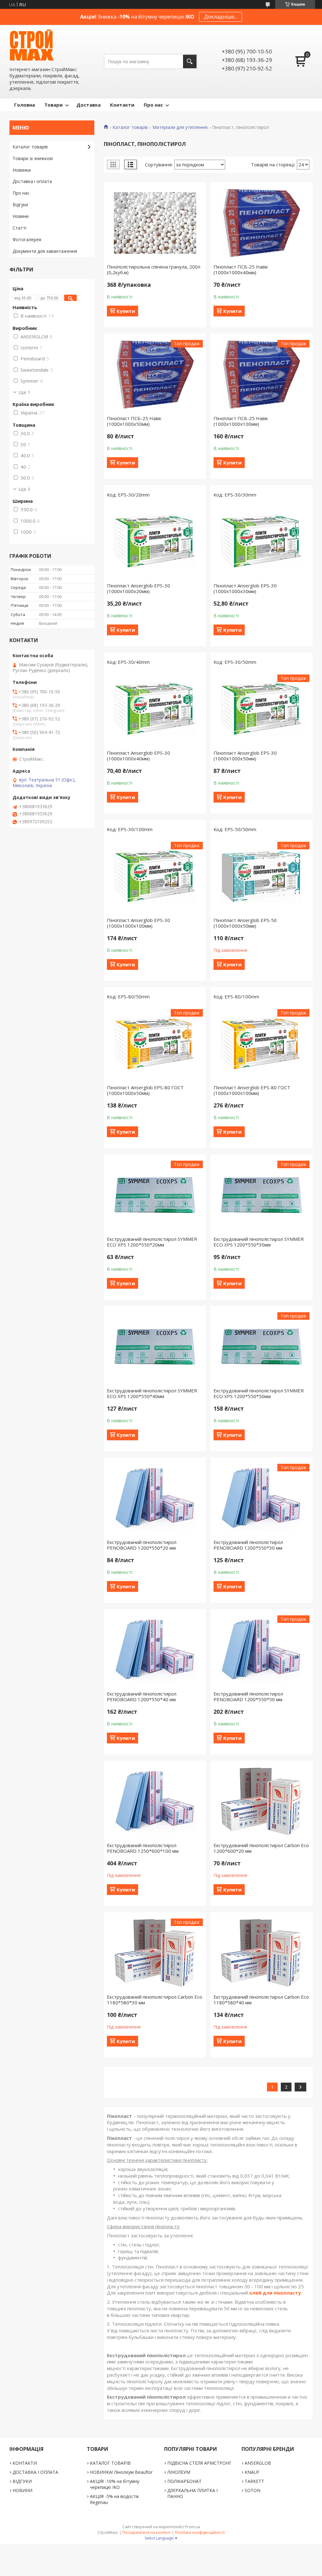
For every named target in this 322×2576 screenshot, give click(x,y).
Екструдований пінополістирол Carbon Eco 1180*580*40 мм (261, 2000)
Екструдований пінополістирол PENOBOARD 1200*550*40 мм (142, 1696)
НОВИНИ (22, 2490)
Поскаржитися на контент (147, 2532)
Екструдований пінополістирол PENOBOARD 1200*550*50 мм (248, 1696)
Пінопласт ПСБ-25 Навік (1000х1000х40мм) (241, 269)
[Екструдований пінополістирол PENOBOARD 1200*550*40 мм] (155, 1650)
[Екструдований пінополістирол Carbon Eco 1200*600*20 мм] (261, 1802)
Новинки (22, 170)
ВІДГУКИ (22, 2481)
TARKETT (254, 2481)
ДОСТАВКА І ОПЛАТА (35, 2472)
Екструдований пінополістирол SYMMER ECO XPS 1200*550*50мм (259, 1393)
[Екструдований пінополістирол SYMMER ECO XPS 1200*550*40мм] (155, 1347)
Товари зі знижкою (33, 158)
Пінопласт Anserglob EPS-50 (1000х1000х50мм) (245, 923)
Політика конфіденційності (200, 2532)
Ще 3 (25, 489)
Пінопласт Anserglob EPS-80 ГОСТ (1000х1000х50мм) (145, 1090)
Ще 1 (25, 392)
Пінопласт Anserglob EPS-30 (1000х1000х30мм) (245, 588)
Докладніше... (221, 17)
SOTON (253, 2490)
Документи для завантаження (45, 251)
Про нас (153, 105)
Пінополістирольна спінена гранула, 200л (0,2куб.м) (154, 269)
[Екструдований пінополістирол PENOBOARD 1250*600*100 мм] (155, 1802)
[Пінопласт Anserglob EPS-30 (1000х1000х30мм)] (261, 542)
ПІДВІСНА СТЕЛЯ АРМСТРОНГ (199, 2463)
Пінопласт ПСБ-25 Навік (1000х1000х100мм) (241, 421)
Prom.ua (192, 2527)
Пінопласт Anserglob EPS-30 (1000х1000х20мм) (139, 588)
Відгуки (20, 205)
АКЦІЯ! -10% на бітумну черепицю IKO (115, 2484)
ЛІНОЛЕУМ (179, 2472)
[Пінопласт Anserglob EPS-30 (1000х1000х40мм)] (155, 709)
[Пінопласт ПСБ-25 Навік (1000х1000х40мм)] (261, 223)
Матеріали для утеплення (180, 127)
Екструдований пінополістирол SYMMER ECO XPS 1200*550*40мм (152, 1393)
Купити (126, 311)
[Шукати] (190, 61)
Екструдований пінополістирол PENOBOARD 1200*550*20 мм (142, 1545)
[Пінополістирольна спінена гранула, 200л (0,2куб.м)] (155, 223)
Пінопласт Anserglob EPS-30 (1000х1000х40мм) (139, 756)
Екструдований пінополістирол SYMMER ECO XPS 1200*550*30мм (259, 1242)
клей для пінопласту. (276, 2293)
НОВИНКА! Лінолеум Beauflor (121, 2472)
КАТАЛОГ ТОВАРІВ (110, 2463)
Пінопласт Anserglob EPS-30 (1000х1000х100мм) (139, 923)
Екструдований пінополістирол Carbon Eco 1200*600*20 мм (261, 1848)
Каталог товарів (130, 127)
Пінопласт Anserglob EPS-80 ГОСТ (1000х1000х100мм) (252, 1090)
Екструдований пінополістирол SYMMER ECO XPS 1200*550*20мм (152, 1242)
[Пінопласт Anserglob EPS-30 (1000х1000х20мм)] (155, 542)
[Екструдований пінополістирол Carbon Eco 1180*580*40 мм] (261, 1953)
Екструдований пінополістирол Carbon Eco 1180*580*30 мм (155, 2000)
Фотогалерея (27, 239)
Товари (53, 105)
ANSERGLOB (258, 2463)
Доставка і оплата (32, 181)
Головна (25, 105)
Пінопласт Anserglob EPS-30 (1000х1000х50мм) (245, 756)
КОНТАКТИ (25, 2463)
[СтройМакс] (31, 45)
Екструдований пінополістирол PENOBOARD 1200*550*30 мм (248, 1545)
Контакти (122, 105)
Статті (19, 228)
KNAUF (252, 2472)
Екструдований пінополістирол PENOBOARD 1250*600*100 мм (143, 1848)
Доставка (89, 105)
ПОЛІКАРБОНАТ (184, 2481)
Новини (21, 216)
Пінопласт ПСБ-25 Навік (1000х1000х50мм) (134, 421)
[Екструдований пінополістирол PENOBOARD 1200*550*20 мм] (155, 1498)
